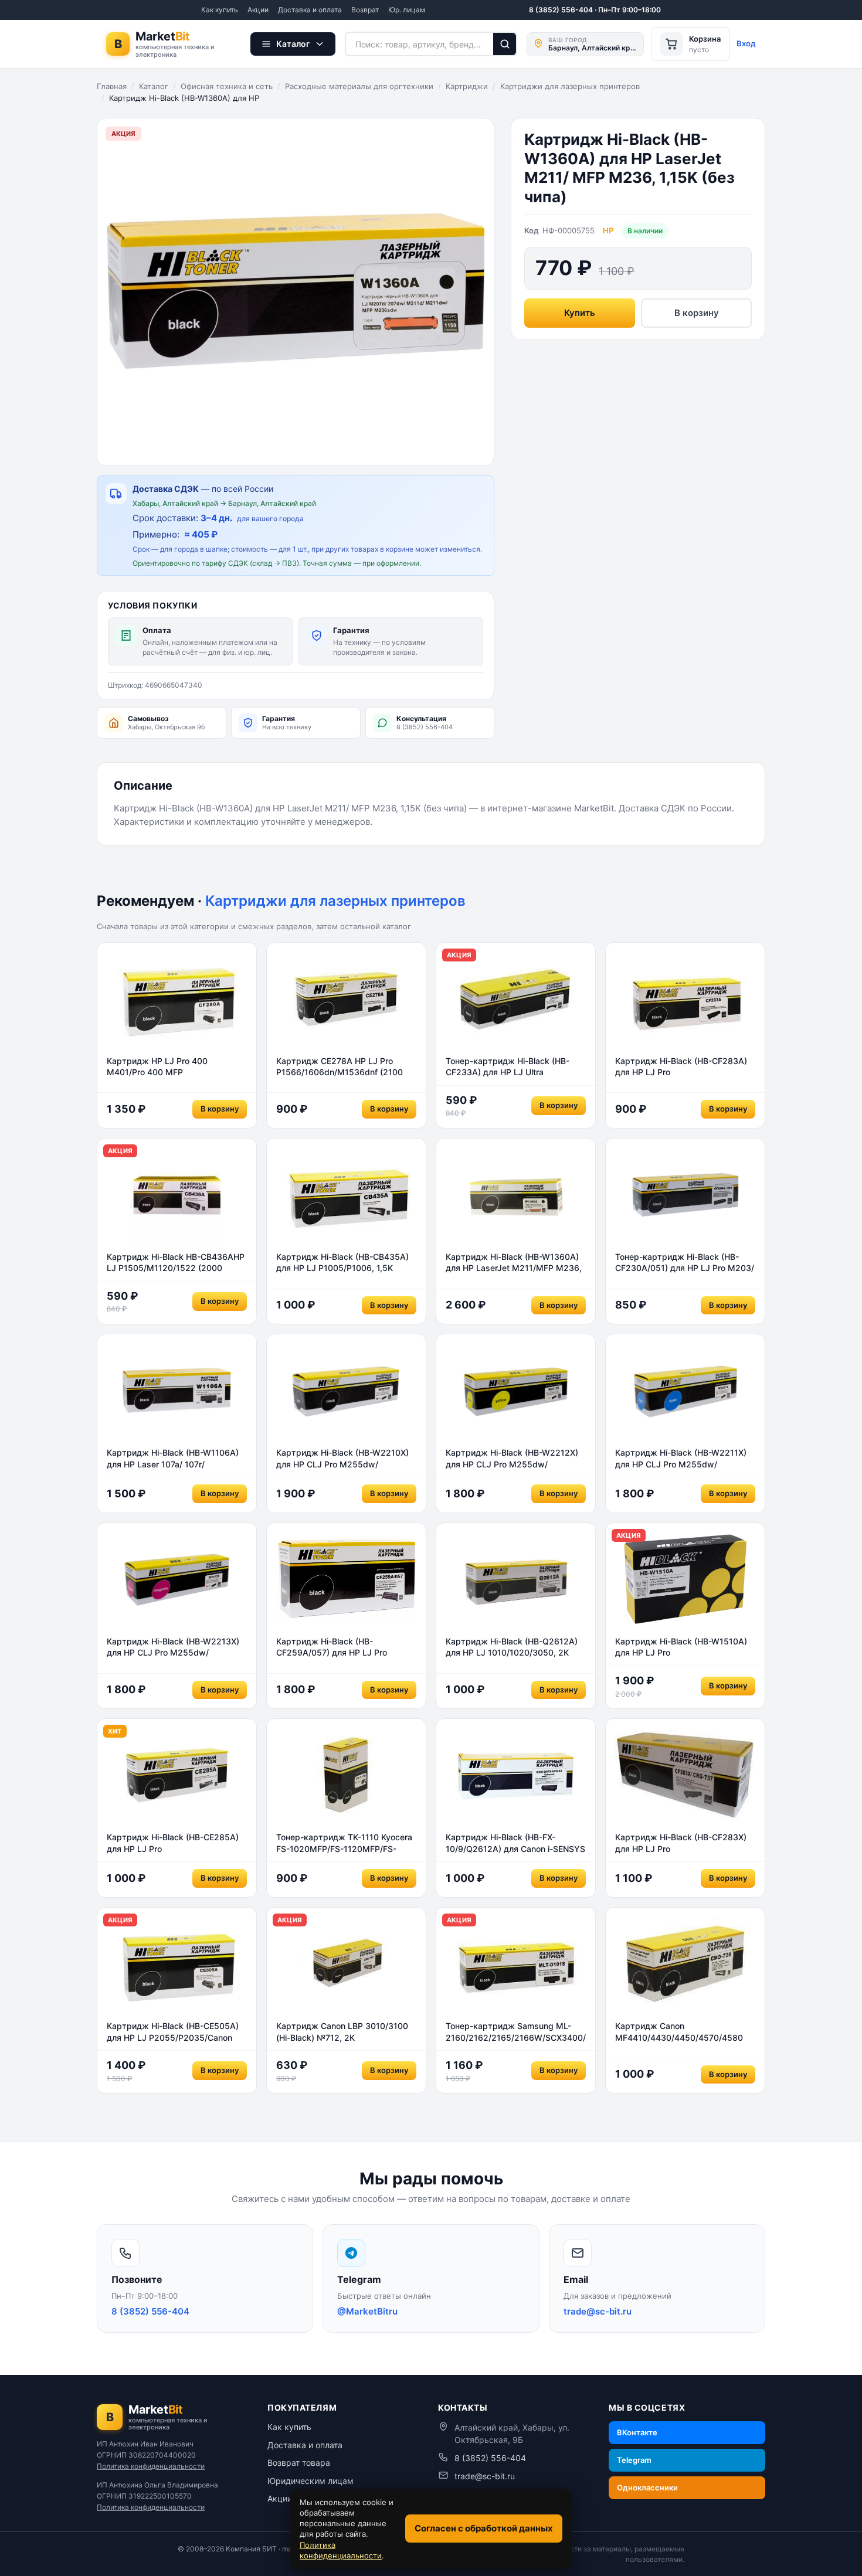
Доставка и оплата (310, 10)
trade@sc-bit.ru (485, 2476)
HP (608, 230)
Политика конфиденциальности (151, 2466)
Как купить (220, 10)
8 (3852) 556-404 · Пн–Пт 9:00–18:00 (595, 10)
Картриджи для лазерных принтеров (570, 86)
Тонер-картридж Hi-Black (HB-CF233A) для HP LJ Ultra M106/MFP (508, 1067)
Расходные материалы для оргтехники (359, 86)
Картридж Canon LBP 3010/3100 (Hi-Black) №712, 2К (342, 2032)
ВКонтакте (637, 2432)
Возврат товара (299, 2463)
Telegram (634, 2460)
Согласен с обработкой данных (484, 2528)
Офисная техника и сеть (227, 86)
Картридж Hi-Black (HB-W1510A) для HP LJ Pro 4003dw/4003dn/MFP (681, 1647)
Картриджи (467, 86)
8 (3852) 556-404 (490, 2458)
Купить (580, 313)
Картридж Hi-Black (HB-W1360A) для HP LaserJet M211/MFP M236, (514, 1262)
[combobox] (419, 44)
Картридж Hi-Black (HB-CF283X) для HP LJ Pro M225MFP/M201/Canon (681, 1843)
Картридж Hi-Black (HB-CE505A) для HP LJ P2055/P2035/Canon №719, (173, 2032)
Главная (112, 86)
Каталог (154, 86)
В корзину (697, 313)
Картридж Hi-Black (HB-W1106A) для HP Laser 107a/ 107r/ (173, 1458)
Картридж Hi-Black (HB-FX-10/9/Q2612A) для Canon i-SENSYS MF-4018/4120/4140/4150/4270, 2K (515, 1843)
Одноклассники (647, 2487)
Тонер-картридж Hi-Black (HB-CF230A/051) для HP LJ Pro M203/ (685, 1262)
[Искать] (505, 44)
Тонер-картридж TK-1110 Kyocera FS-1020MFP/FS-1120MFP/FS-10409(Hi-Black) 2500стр (344, 1843)
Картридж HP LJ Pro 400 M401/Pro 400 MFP (157, 1067)
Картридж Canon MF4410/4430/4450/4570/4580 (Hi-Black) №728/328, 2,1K (679, 2032)
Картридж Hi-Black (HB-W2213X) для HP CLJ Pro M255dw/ (173, 1647)
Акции (258, 10)
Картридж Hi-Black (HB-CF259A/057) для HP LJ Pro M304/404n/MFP (332, 1647)
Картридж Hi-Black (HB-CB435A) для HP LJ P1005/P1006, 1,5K (342, 1262)
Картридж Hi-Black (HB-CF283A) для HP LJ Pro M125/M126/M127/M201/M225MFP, (685, 1067)
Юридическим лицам (310, 2481)
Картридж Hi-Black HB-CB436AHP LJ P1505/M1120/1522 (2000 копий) (176, 1263)
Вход (746, 43)
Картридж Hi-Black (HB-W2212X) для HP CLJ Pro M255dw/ (512, 1458)
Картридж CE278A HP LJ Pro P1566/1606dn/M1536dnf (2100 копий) (340, 1067)
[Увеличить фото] (296, 292)
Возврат (365, 10)
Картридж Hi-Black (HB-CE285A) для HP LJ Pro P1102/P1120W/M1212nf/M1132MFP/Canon (177, 1843)
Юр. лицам (407, 10)
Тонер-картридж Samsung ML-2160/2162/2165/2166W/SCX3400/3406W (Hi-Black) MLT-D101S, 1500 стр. (516, 2032)
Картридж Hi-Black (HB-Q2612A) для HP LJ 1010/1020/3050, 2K (512, 1647)
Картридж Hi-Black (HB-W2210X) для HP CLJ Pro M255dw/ (342, 1458)
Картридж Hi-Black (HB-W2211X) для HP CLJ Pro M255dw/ (681, 1458)
